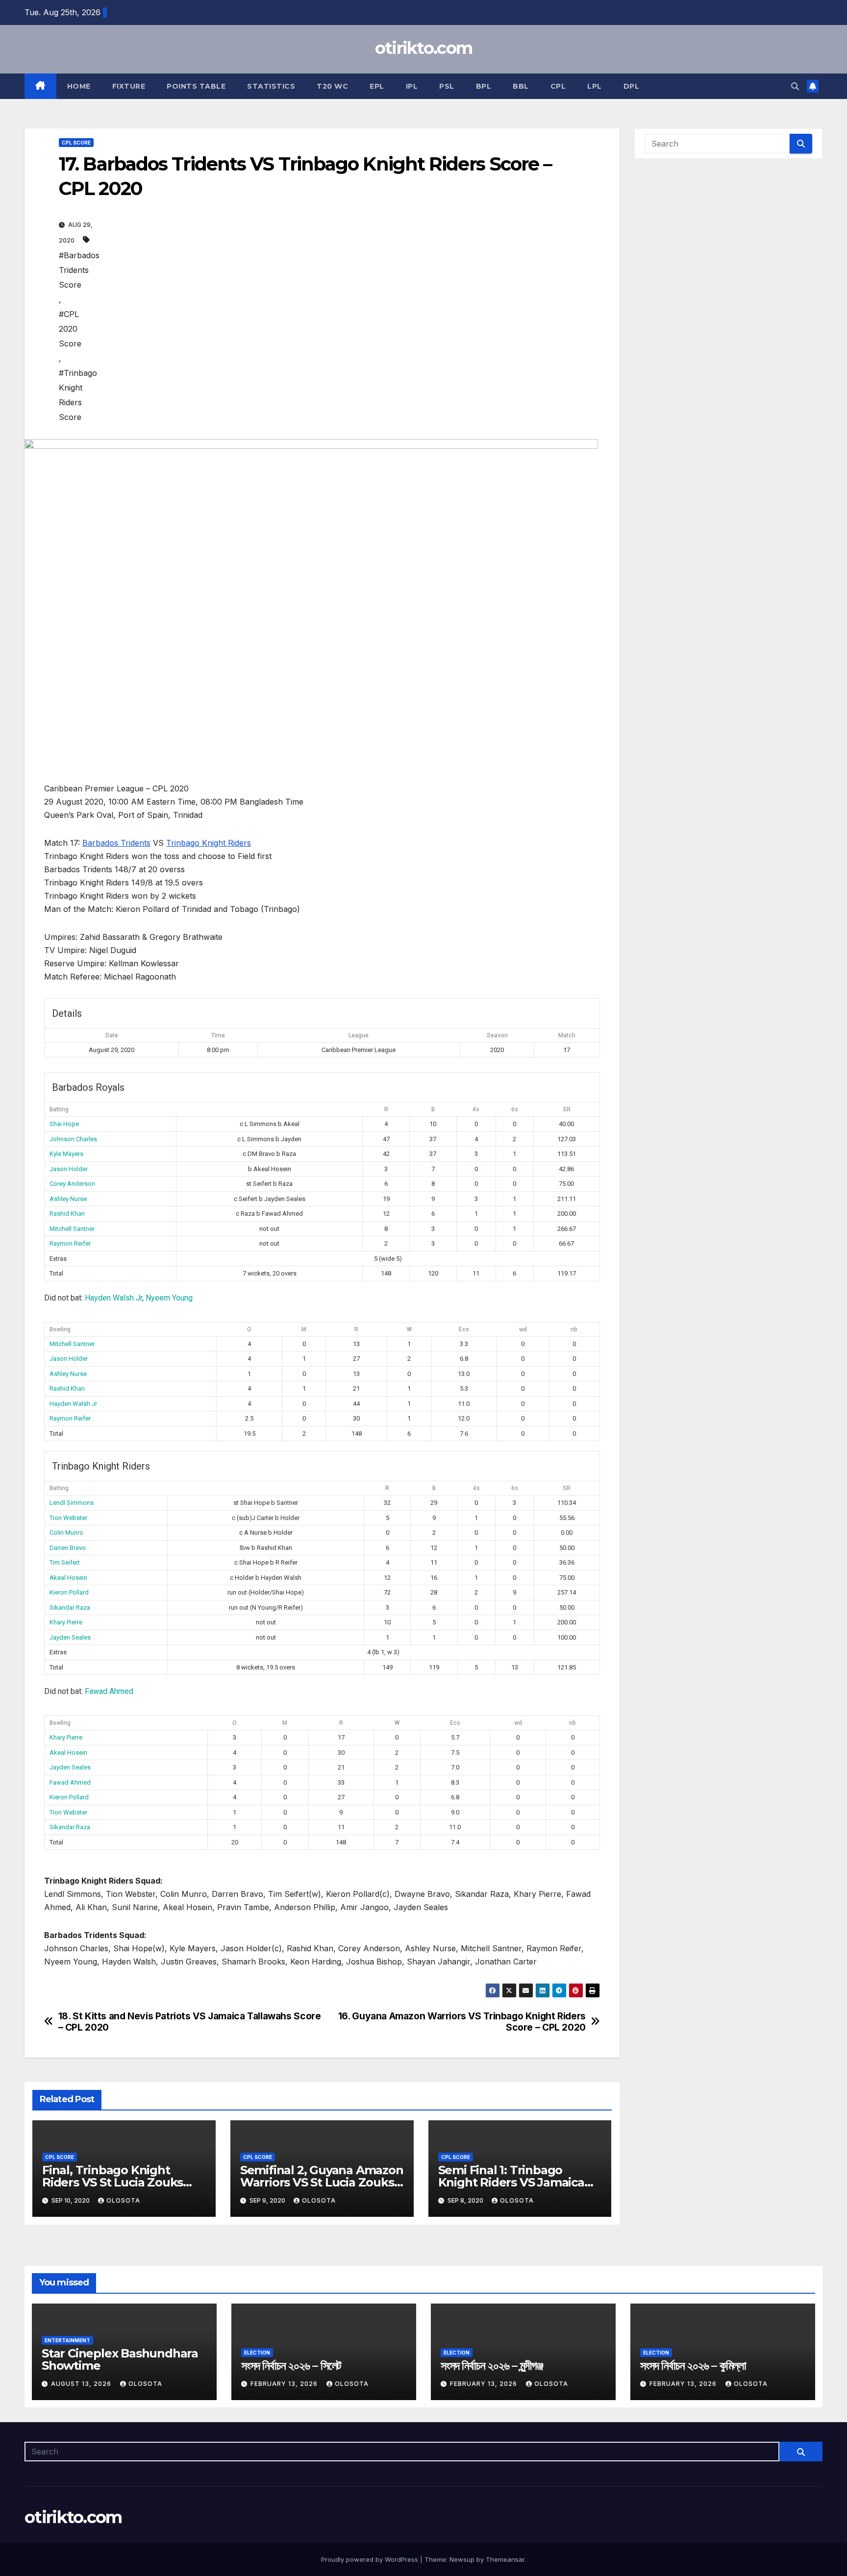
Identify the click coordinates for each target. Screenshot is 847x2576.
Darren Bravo (68, 1548)
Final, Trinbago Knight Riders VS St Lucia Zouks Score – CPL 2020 (112, 2182)
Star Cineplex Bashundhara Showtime (120, 2359)
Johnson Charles (73, 1139)
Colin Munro (66, 1533)
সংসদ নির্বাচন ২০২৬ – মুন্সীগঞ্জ (492, 2366)
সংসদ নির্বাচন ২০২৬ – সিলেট (291, 2366)
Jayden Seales (70, 1637)
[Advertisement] (342, 320)
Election (257, 2353)
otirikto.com (424, 48)
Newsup (462, 2559)
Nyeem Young (169, 1298)
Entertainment (67, 2340)
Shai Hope (64, 1124)
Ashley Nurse (68, 1199)
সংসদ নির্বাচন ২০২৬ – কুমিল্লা (693, 2366)
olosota (123, 2200)
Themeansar (505, 2559)
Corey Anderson (72, 1184)
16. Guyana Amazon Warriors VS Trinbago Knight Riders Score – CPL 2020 (462, 2022)
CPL (558, 86)
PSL (447, 86)
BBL (521, 86)
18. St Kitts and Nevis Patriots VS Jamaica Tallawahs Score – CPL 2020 (190, 2022)
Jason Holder (69, 1169)
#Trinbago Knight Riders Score (78, 395)
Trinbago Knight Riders (209, 843)
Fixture (129, 86)
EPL (377, 86)
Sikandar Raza (70, 1607)
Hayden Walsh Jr (113, 1298)
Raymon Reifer (70, 1243)
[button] (795, 86)
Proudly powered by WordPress (371, 2559)
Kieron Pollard (69, 1592)
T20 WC (332, 86)
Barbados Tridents (116, 843)
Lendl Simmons (72, 1503)
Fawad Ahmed (109, 1691)
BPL (484, 86)
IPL (412, 86)
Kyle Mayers (66, 1154)
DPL (632, 86)
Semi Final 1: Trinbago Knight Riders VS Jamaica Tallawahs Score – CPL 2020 (517, 2182)
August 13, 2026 (82, 2384)
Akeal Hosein (68, 1578)
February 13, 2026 (285, 2384)
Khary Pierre (66, 1622)
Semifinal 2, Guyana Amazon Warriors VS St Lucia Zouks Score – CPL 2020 (322, 2182)
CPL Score (76, 143)
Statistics (271, 86)
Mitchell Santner (72, 1229)
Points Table (196, 86)
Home (79, 86)
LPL (595, 86)
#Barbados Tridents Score (79, 270)
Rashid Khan (67, 1214)
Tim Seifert (65, 1562)
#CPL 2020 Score (70, 329)
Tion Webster (68, 1518)
